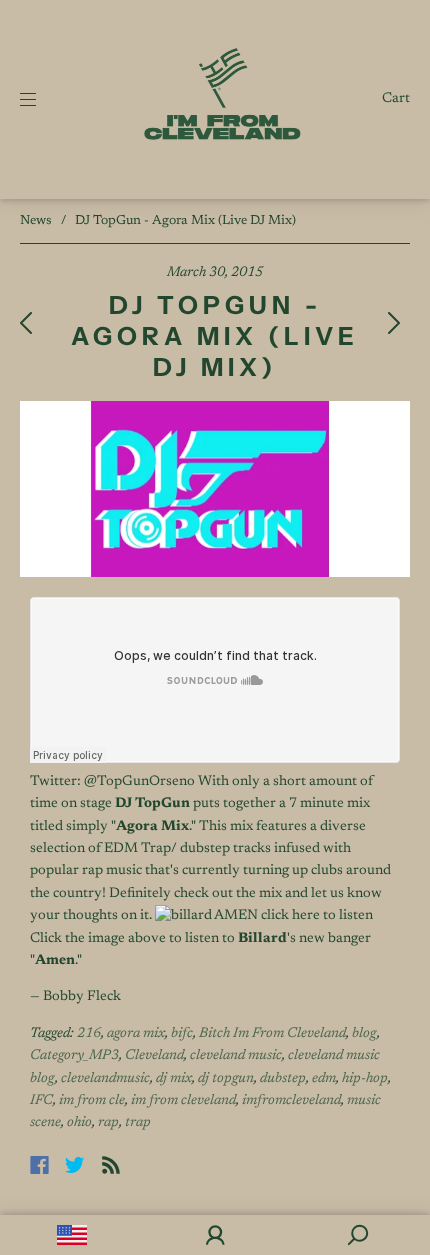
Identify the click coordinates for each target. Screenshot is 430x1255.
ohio (79, 1123)
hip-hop (365, 1079)
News (36, 220)
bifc (182, 1034)
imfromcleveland (291, 1101)
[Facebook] (39, 1165)
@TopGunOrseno (138, 782)
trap (138, 1123)
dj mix (174, 1079)
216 (89, 1034)
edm (324, 1079)
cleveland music (236, 1056)
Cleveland (154, 1056)
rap (108, 1123)
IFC (41, 1101)
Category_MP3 (74, 1056)
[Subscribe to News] (111, 1165)
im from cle (92, 1101)
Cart (396, 99)
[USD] (71, 1235)
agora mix (136, 1034)
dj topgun (226, 1079)
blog (364, 1034)
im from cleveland (183, 1101)
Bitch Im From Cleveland (272, 1034)
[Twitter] (75, 1165)
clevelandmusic (105, 1079)
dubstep (283, 1079)
